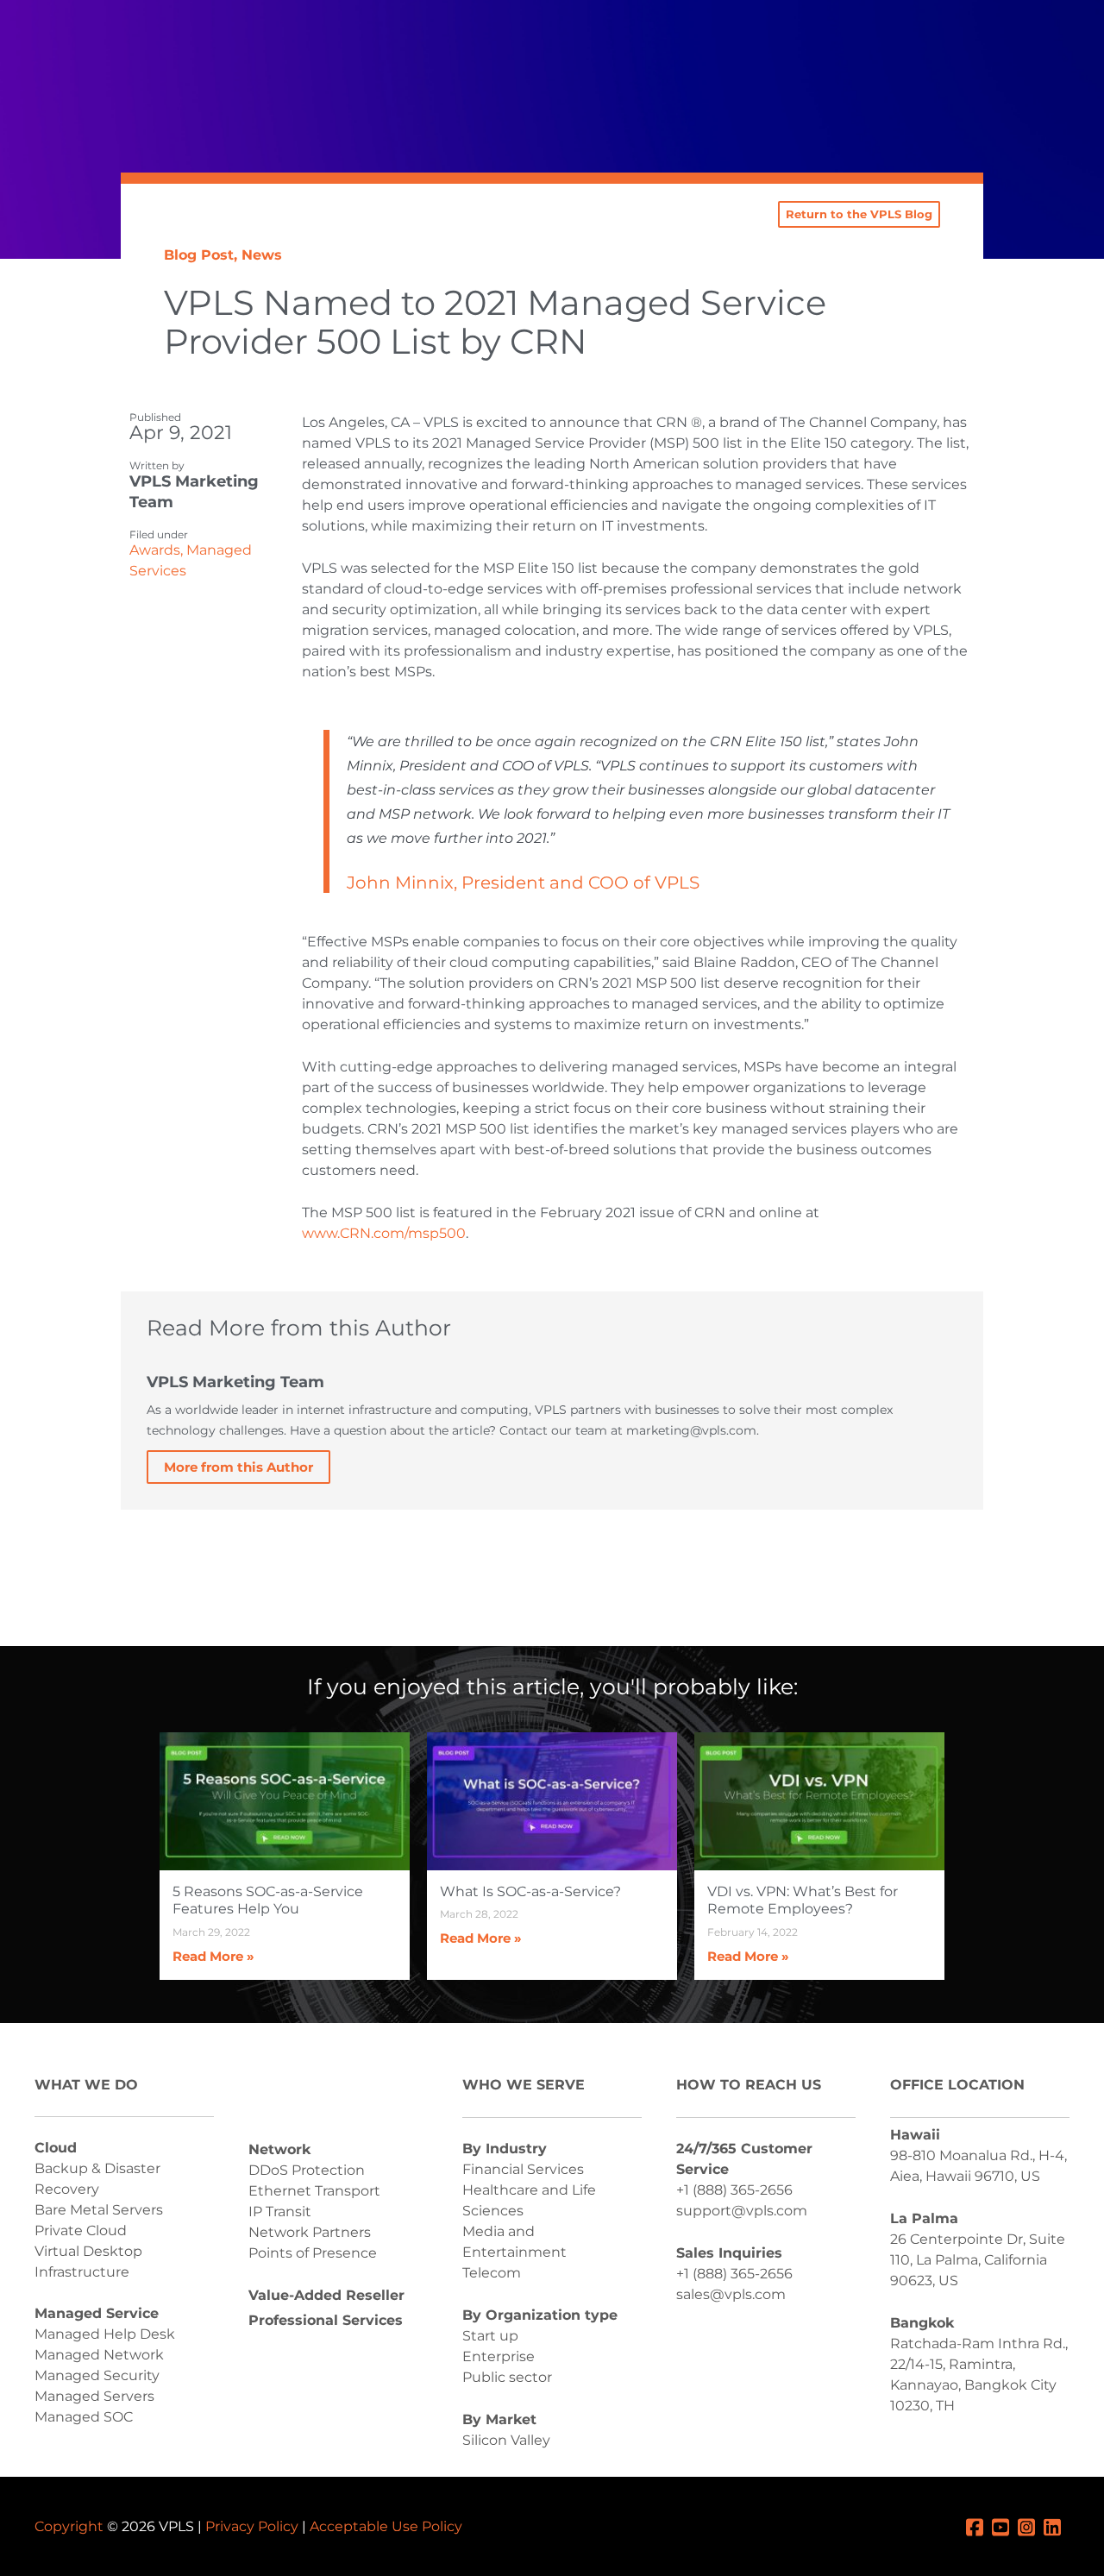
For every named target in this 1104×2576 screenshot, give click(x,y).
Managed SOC (84, 2417)
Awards (155, 550)
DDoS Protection (307, 2170)
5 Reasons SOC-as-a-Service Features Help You (268, 1901)
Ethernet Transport (314, 2191)
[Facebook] (979, 2526)
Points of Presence (313, 2253)
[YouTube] (1005, 2526)
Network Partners (310, 2232)
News (262, 255)
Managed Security (97, 2375)
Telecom (492, 2273)
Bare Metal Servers (99, 2210)
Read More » (213, 1956)
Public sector (507, 2377)
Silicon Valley (506, 2440)
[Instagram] (1031, 2526)
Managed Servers (94, 2396)
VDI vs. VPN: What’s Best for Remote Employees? (803, 1901)
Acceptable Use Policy (386, 2526)
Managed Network (99, 2355)
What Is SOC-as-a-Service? (530, 1891)
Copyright (69, 2526)
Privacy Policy (252, 2526)
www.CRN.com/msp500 (384, 1233)
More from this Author (238, 1467)
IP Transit (280, 2212)
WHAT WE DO (86, 2085)
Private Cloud (81, 2230)
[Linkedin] (1057, 2526)
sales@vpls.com (731, 2294)
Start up (490, 2336)
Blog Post (199, 255)
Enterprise (499, 2356)
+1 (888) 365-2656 (734, 2190)
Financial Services (523, 2169)
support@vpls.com (742, 2211)
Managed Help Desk (105, 2334)
